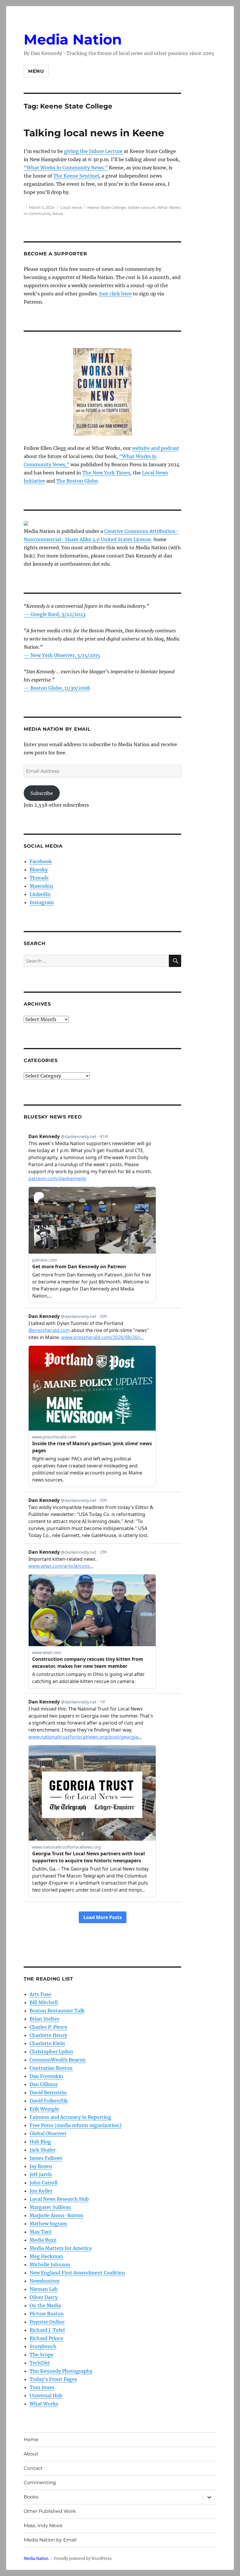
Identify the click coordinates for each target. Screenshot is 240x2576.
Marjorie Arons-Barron (56, 2215)
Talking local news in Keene (94, 133)
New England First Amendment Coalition (77, 2273)
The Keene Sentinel (76, 176)
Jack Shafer (43, 2150)
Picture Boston (47, 2314)
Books (31, 2497)
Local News (71, 207)
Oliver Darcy (44, 2297)
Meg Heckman (46, 2256)
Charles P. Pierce (48, 2027)
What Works (44, 2404)
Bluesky (39, 870)
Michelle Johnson (50, 2264)
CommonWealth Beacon (58, 2060)
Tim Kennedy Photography (61, 2371)
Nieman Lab (44, 2289)
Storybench (43, 2346)
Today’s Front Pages (53, 2379)
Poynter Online (47, 2322)
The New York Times (106, 473)
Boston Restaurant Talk (57, 2011)
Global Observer (48, 2133)
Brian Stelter (44, 2019)
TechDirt (40, 2363)
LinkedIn (40, 894)
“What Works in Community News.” (66, 168)
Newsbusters (44, 2281)
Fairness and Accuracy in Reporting (70, 2117)
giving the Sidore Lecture (93, 151)
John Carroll (43, 2183)
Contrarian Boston (51, 2068)
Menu (36, 71)
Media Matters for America (61, 2248)
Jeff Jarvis (41, 2174)
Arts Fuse (40, 1994)
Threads (39, 878)
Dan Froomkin (46, 2076)
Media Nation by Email (50, 2540)
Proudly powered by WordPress (83, 2559)
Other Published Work (50, 2511)
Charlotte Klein (47, 2043)
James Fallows (46, 2158)
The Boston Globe (77, 481)
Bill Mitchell (44, 2002)
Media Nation (73, 39)
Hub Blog (40, 2142)
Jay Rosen (41, 2166)
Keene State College (107, 207)
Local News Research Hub (59, 2199)
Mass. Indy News (43, 2526)
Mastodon (41, 886)
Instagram (42, 902)
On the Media (45, 2305)
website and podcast (156, 448)
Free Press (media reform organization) (76, 2125)
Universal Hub (46, 2396)
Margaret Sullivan (50, 2207)
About (31, 2454)
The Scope (42, 2355)
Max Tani (41, 2232)
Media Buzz (43, 2240)
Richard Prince (46, 2338)
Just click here (115, 294)
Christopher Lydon (51, 2052)
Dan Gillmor (44, 2084)
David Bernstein (48, 2093)
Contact (33, 2468)
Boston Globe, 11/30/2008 (60, 688)
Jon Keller (41, 2191)
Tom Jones (42, 2387)
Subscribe (42, 793)
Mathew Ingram (48, 2224)
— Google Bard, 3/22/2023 (55, 614)
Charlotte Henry (48, 2035)
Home (31, 2440)
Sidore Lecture (142, 207)
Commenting (40, 2483)
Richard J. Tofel (47, 2330)
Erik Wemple (44, 2109)
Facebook (41, 861)
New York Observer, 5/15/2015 (65, 655)
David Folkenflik (49, 2101)
